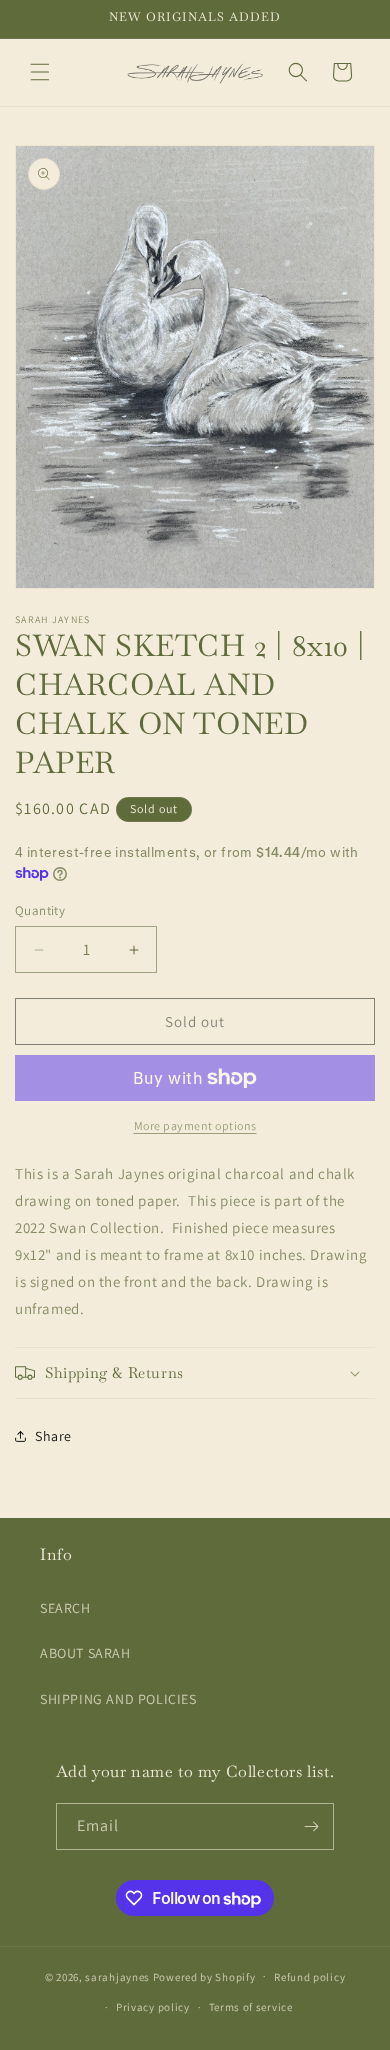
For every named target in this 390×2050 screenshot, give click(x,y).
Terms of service (251, 2007)
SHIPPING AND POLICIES (118, 1699)
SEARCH (65, 1608)
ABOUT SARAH (85, 1653)
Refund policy (309, 1977)
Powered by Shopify (204, 1976)
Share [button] (53, 1436)
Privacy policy (153, 2007)
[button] (40, 72)
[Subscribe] (311, 1826)
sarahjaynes (117, 1976)
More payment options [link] (195, 1125)
